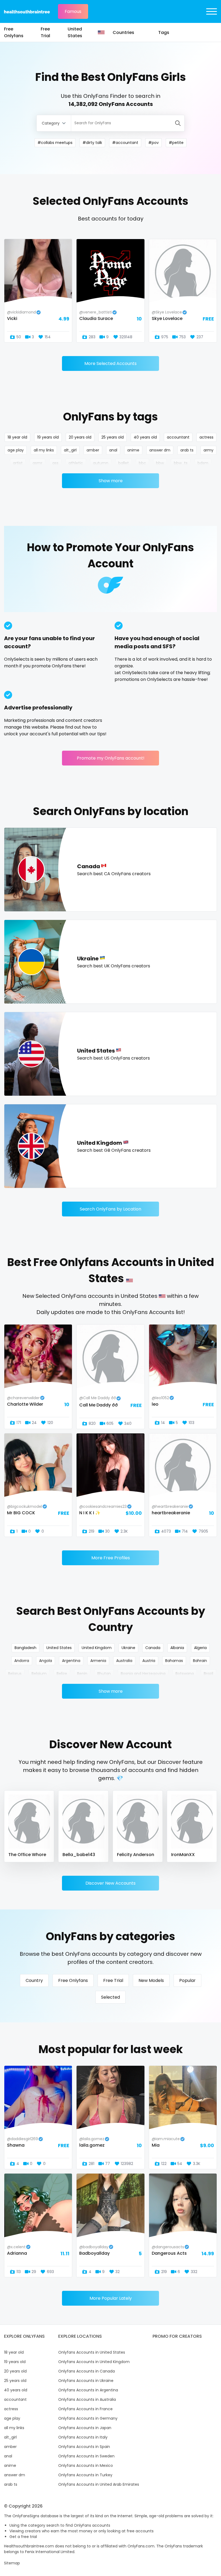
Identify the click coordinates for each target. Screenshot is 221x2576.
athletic (76, 463)
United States (75, 32)
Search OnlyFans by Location (110, 1209)
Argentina (71, 1661)
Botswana (185, 1674)
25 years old (113, 437)
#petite (176, 143)
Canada (153, 1648)
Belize (62, 1674)
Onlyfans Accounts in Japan (85, 2428)
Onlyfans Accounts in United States (92, 2352)
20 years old (80, 437)
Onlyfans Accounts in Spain (84, 2447)
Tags (164, 32)
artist (18, 463)
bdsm (203, 463)
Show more (111, 481)
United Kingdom (97, 1648)
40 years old (145, 437)
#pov (153, 143)
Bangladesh (25, 1648)
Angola (46, 1661)
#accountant (125, 143)
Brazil (208, 1674)
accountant (178, 437)
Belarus (15, 1674)
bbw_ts (181, 463)
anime (133, 450)
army (208, 450)
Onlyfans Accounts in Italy (83, 2437)
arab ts (187, 450)
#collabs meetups (55, 143)
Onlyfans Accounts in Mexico (86, 2465)
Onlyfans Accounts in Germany (88, 2418)
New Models (151, 1980)
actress (206, 437)
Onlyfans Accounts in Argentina (88, 2390)
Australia (124, 1661)
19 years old (48, 437)
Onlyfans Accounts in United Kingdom (94, 2362)
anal (113, 450)
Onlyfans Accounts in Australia (87, 2399)
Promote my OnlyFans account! (111, 758)
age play (16, 450)
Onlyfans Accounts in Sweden (86, 2456)
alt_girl (70, 450)
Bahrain (200, 1661)
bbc (142, 463)
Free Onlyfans (14, 32)
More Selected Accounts (110, 363)
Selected (110, 1997)
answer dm (160, 450)
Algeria (200, 1648)
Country (34, 1980)
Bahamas (174, 1661)
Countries (123, 32)
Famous (73, 11)
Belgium (39, 1674)
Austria (149, 1661)
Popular (187, 1980)
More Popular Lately (111, 2298)
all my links (44, 450)
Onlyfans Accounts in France (85, 2409)
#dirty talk (92, 143)
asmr (37, 463)
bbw (160, 463)
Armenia (98, 1661)
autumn (101, 463)
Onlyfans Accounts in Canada (87, 2371)
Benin (82, 1674)
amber (93, 450)
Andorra (22, 1661)
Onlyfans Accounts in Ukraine (86, 2381)
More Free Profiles (111, 1558)
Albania (177, 1648)
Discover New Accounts (110, 1883)
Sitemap (12, 2563)
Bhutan (104, 1674)
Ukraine (128, 1648)
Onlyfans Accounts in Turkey (85, 2475)
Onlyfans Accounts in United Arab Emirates (99, 2484)
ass (55, 463)
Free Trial (45, 32)
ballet (124, 463)
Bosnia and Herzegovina (143, 1674)
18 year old (17, 437)
